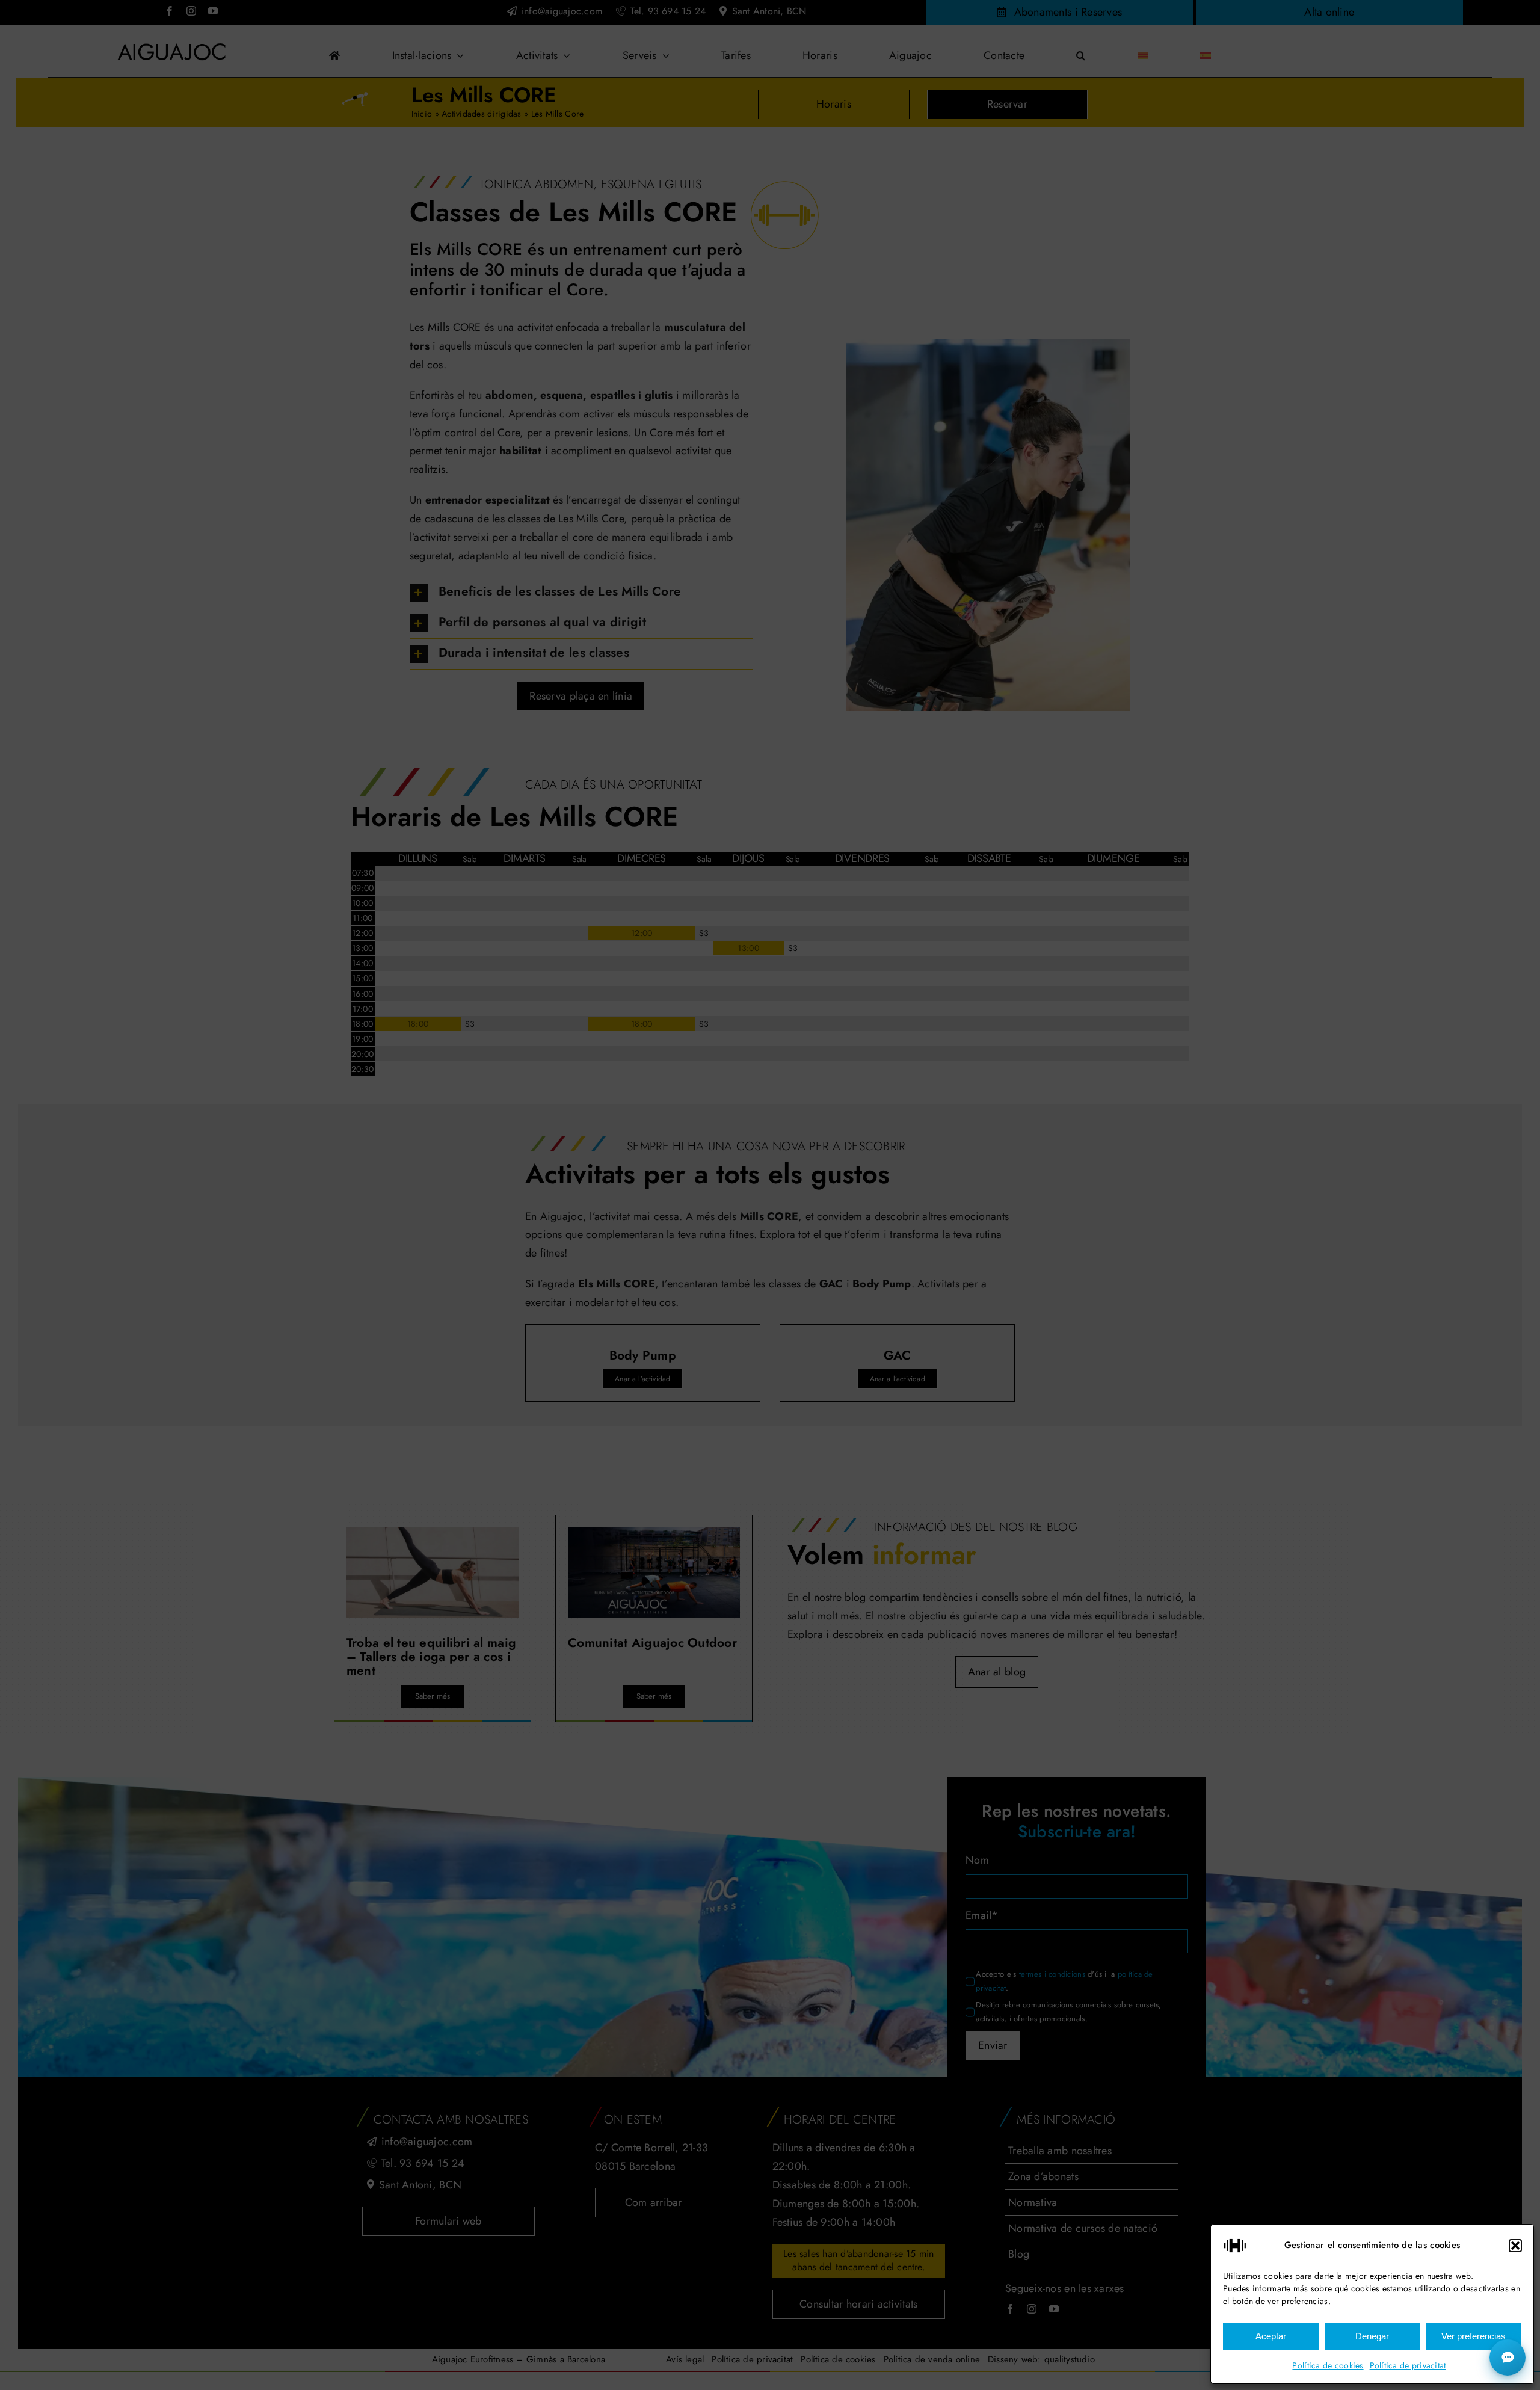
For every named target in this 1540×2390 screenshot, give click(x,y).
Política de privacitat (1408, 2365)
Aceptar (1271, 2336)
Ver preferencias (1474, 2336)
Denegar (1372, 2336)
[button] (1515, 2246)
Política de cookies (1328, 2365)
